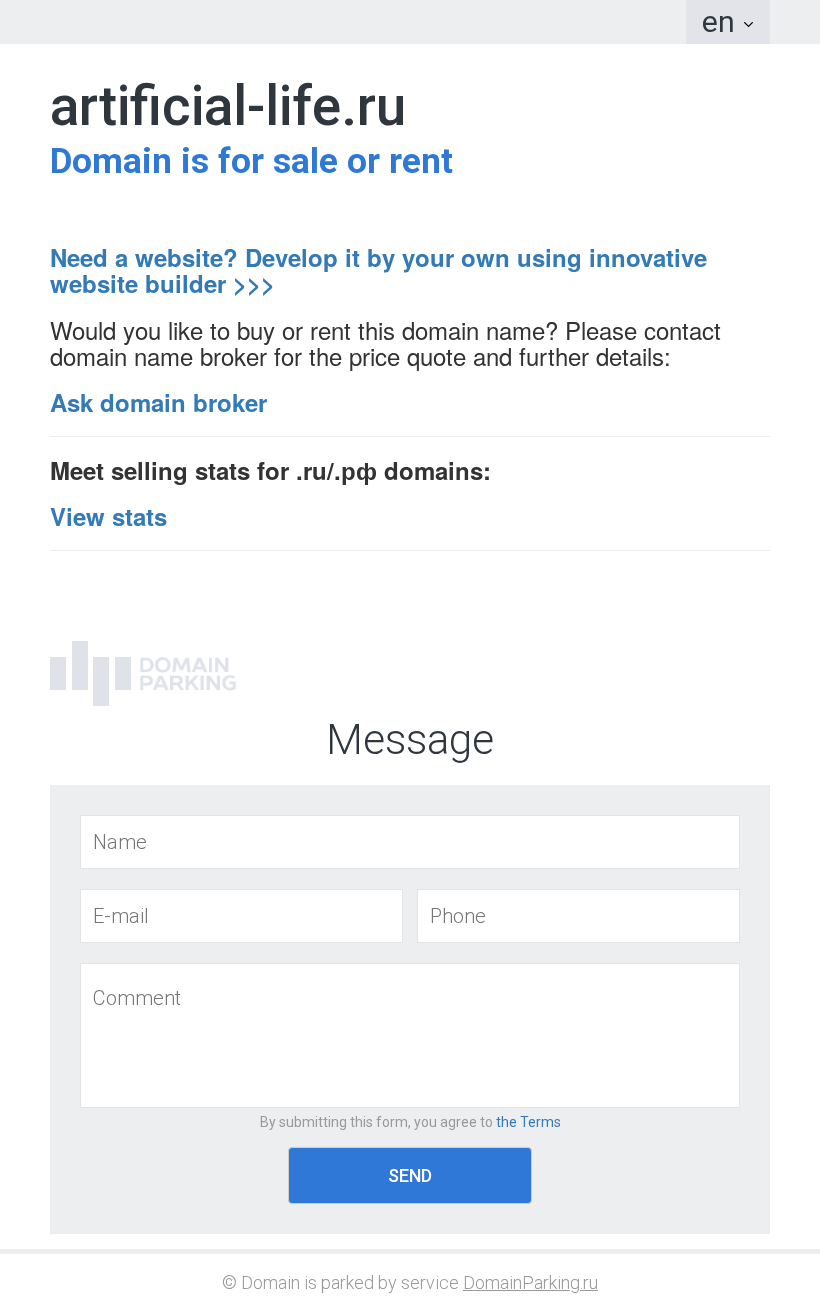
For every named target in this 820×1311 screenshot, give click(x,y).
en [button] (722, 21)
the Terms (528, 1122)
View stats (108, 516)
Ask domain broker (158, 402)
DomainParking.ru (530, 1282)
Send (410, 1175)
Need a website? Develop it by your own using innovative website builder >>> (378, 270)
